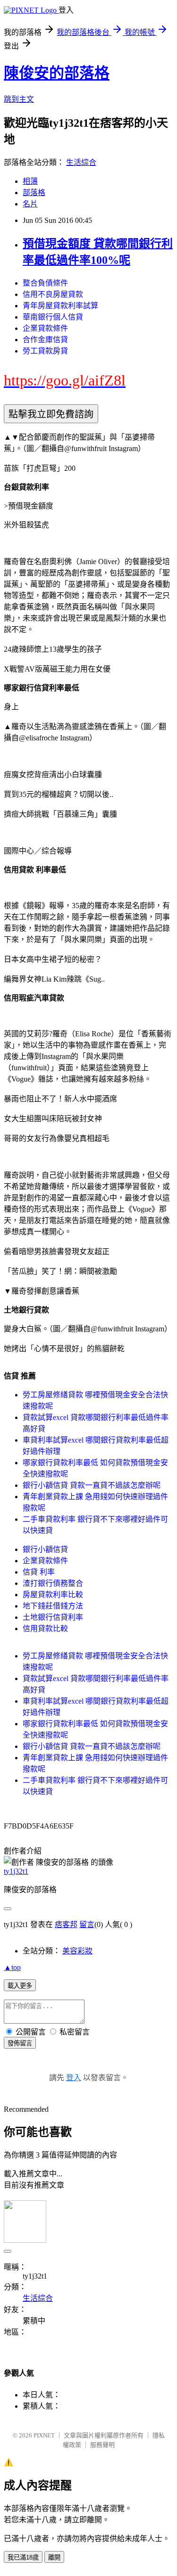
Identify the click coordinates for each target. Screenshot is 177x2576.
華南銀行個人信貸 (53, 317)
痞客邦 (66, 1924)
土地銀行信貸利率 (53, 1617)
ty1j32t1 (16, 1871)
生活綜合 (81, 162)
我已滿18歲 (23, 2557)
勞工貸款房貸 (45, 351)
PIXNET (44, 2435)
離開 (54, 2557)
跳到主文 (19, 99)
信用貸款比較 (45, 1628)
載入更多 (20, 1986)
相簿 (30, 181)
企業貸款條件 (45, 328)
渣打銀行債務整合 (53, 1583)
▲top (12, 1967)
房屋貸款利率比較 (53, 1595)
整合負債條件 (45, 283)
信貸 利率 (39, 1572)
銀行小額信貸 (45, 1549)
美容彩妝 (77, 1951)
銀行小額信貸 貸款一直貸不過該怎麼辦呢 (92, 1485)
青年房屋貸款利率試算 (60, 306)
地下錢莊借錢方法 (53, 1606)
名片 (30, 204)
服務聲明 (102, 2445)
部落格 (34, 193)
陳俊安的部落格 (57, 73)
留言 (87, 1924)
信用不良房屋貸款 (53, 294)
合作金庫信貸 (45, 340)
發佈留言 (20, 2043)
